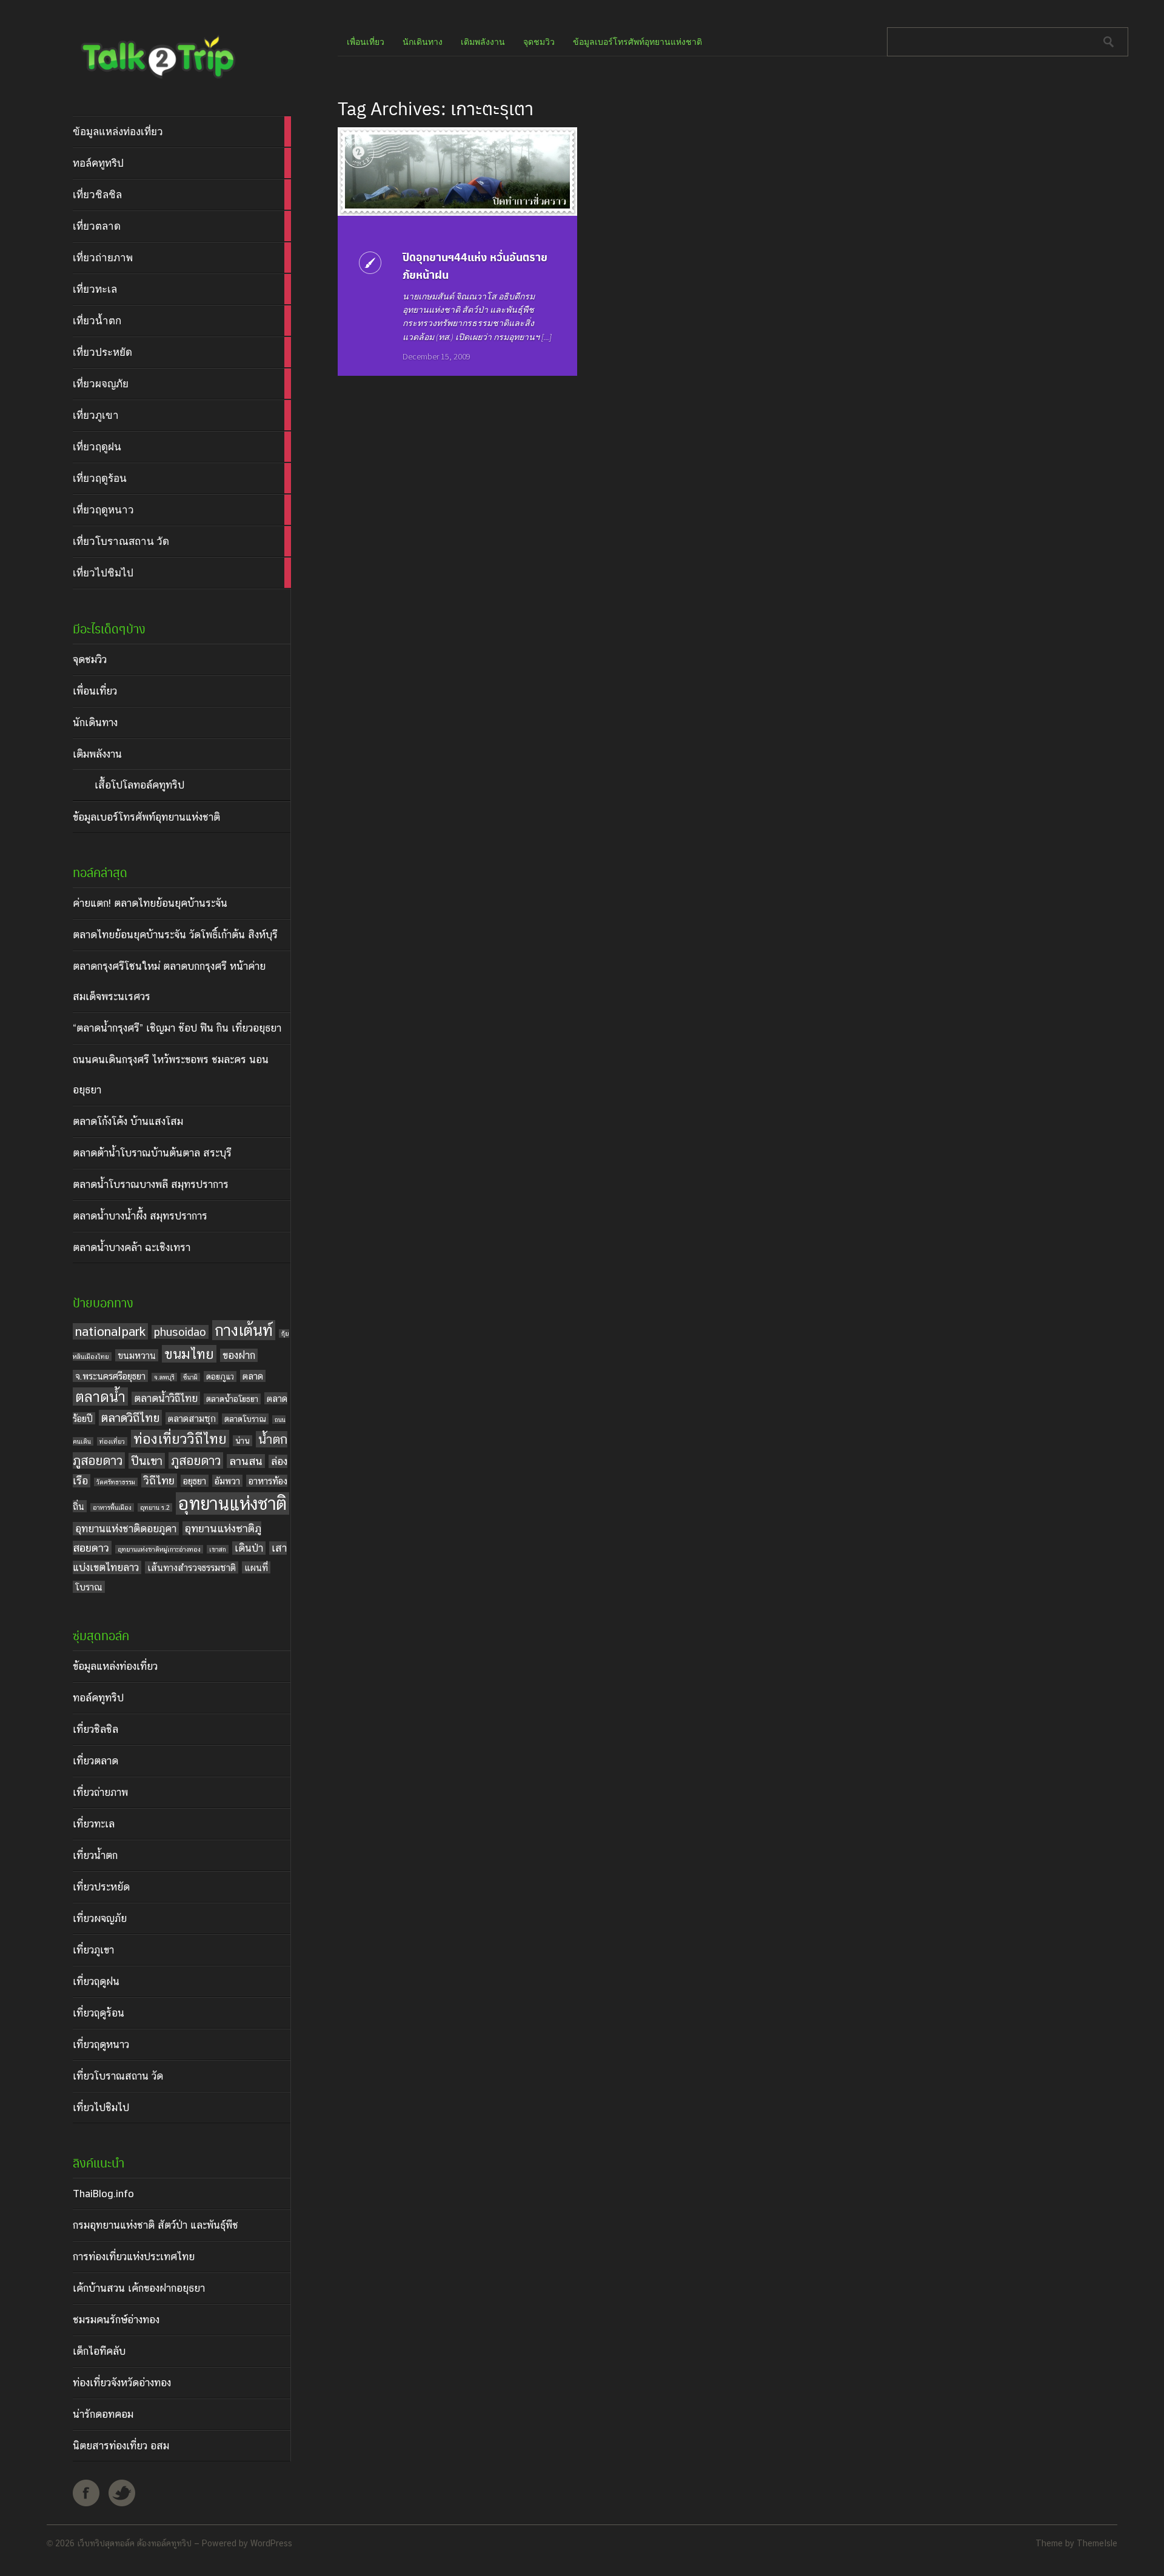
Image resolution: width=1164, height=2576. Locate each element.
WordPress (271, 2543)
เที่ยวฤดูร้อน (99, 2013)
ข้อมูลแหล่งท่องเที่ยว (115, 1666)
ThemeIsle (1097, 2543)
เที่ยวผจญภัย (100, 1918)
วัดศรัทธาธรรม (116, 1482)
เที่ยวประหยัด (101, 1887)
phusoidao (180, 1332)
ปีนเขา (147, 1461)
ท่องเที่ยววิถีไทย (180, 1439)
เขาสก (218, 1549)
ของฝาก (239, 1355)
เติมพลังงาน (97, 754)
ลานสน (246, 1461)
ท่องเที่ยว (112, 1441)
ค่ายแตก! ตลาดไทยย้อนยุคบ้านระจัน (150, 903)
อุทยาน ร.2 (155, 1507)
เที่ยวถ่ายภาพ (100, 1792)
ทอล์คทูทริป (98, 1698)
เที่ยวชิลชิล (95, 1729)
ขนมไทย (189, 1354)
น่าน (242, 1441)
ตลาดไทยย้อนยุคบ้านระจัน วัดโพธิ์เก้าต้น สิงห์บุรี (175, 935)
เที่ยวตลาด (95, 1761)
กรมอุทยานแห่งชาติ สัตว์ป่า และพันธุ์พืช (156, 2225)
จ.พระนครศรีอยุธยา (110, 1376)
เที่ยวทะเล (94, 1824)
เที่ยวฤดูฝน (96, 1981)
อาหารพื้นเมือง (112, 1507)
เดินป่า (249, 1548)
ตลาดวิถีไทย (130, 1418)
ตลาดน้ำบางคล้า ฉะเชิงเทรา (132, 1247)
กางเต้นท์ (244, 1330)
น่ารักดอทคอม (103, 2414)
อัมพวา (227, 1481)
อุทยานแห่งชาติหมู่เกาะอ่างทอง (159, 1549)
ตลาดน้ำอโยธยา (232, 1399)
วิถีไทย (159, 1480)
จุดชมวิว (90, 659)
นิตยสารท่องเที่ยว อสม (121, 2446)
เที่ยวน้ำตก (95, 1855)
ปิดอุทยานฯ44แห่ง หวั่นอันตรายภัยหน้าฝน (475, 265)
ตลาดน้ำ (100, 1396)
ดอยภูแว (220, 1376)
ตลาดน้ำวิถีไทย (166, 1398)
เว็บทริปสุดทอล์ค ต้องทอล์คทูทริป (134, 2543)
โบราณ (89, 1587)
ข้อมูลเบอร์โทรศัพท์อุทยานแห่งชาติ (146, 817)
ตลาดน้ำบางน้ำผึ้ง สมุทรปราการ (140, 1216)
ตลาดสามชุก (192, 1418)
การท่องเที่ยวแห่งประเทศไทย (134, 2257)
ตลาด (253, 1376)
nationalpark (110, 1331)
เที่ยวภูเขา (93, 1950)
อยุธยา (195, 1481)
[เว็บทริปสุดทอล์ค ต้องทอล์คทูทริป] (157, 81)
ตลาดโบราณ (245, 1419)
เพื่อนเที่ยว (95, 691)
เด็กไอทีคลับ (99, 2351)
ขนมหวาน (137, 1355)
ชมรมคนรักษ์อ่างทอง (116, 2320)
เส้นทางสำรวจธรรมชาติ (192, 1567)
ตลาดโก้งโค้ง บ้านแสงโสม (128, 1121)
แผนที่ (256, 1567)
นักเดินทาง (95, 722)
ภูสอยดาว (196, 1460)
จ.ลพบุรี (164, 1377)
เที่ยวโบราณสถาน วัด (118, 2076)
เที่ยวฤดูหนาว (101, 2044)
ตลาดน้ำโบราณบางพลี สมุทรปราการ (151, 1184)
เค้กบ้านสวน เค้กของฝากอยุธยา (139, 2288)
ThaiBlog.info (103, 2194)
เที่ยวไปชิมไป (101, 2107)
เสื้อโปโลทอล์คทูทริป (139, 785)
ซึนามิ (190, 1377)
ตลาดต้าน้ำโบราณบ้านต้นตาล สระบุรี (152, 1153)
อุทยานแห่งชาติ (232, 1503)
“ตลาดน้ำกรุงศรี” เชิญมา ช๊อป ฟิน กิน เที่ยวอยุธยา (177, 1028)
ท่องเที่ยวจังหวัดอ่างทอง (122, 2383)
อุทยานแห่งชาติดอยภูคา (126, 1529)
